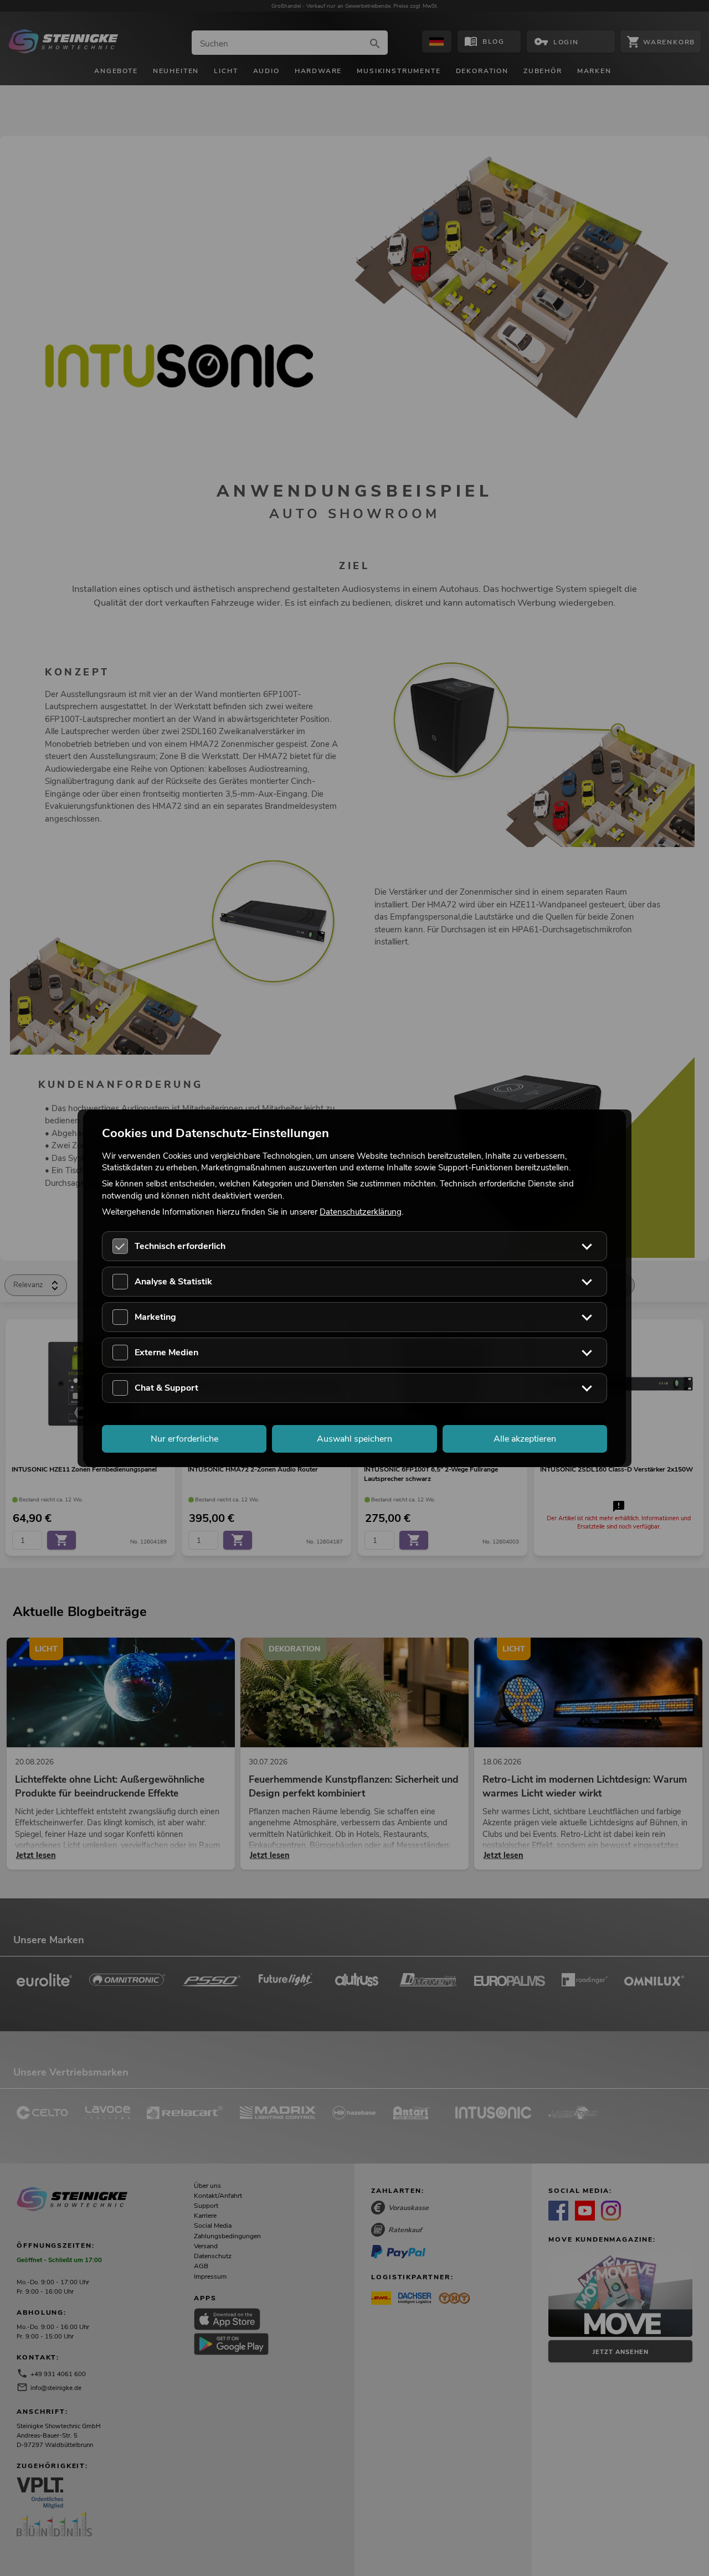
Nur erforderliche (184, 1438)
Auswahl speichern (354, 1438)
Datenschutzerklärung (361, 1211)
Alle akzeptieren (525, 1438)
